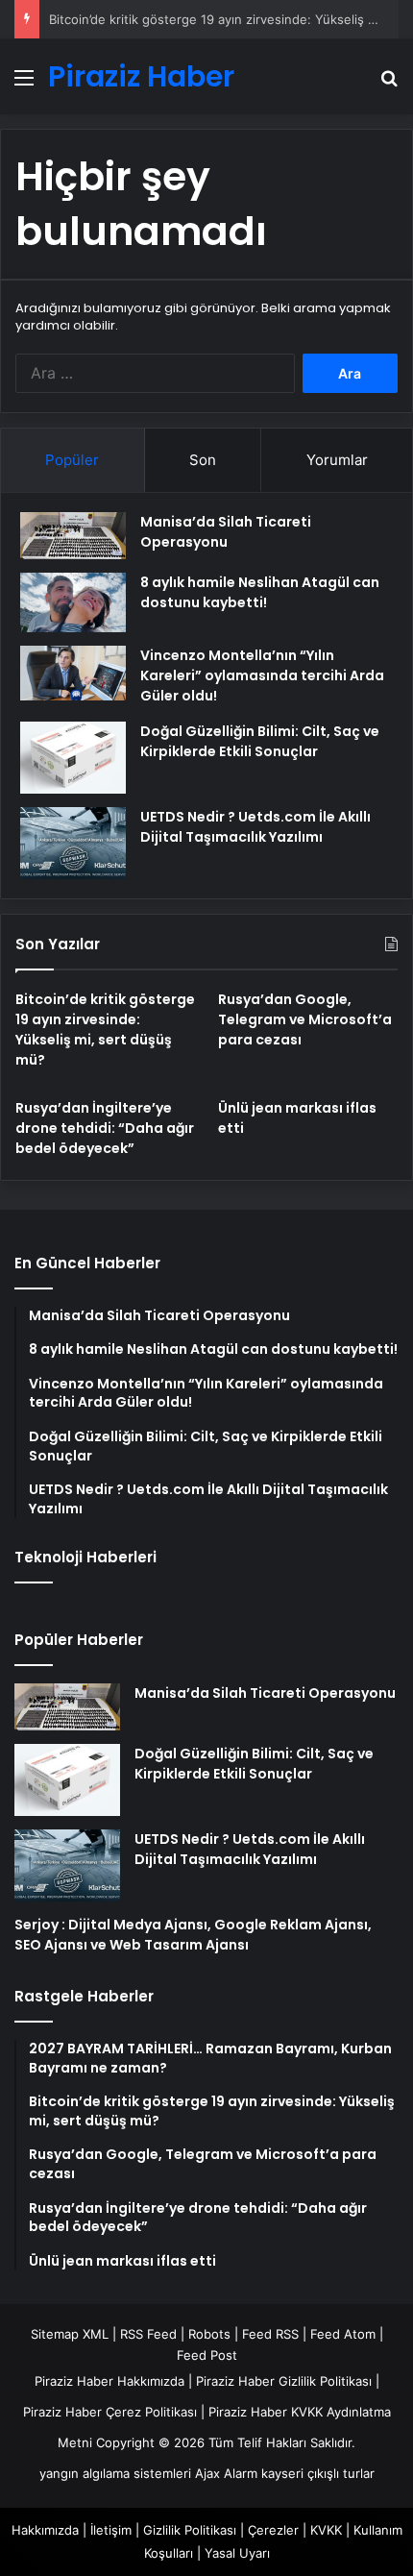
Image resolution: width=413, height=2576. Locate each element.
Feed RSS (270, 2334)
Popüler (72, 460)
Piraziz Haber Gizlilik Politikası (284, 2381)
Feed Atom (343, 2334)
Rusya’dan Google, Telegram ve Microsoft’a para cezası (305, 1019)
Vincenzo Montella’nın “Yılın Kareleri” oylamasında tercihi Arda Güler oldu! (262, 675)
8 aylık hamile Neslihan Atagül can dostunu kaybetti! (260, 592)
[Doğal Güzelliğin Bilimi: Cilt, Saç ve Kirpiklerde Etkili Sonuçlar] (73, 758)
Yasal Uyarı (237, 2553)
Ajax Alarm (226, 2473)
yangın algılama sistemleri (115, 2473)
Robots (209, 2334)
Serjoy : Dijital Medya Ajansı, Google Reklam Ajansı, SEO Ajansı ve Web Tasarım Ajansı (193, 1935)
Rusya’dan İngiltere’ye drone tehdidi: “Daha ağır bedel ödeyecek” (105, 1128)
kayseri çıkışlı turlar (318, 2473)
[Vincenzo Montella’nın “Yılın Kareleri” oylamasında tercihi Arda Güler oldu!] (73, 674)
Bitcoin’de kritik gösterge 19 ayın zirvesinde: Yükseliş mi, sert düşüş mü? (105, 1030)
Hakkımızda (45, 2530)
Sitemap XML (70, 2334)
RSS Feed (148, 2334)
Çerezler (273, 2530)
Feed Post (207, 2355)
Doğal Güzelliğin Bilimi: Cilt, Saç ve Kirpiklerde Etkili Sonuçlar (260, 741)
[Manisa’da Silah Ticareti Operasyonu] (73, 536)
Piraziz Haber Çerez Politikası (110, 2412)
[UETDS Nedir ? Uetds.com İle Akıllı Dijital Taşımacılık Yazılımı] (73, 843)
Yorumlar (337, 460)
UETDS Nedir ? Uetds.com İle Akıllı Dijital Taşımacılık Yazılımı (255, 827)
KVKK (326, 2530)
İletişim (111, 2530)
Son (203, 460)
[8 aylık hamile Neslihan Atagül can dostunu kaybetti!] (73, 602)
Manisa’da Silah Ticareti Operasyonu (226, 532)
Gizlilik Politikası (190, 2530)
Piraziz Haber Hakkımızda (109, 2381)
